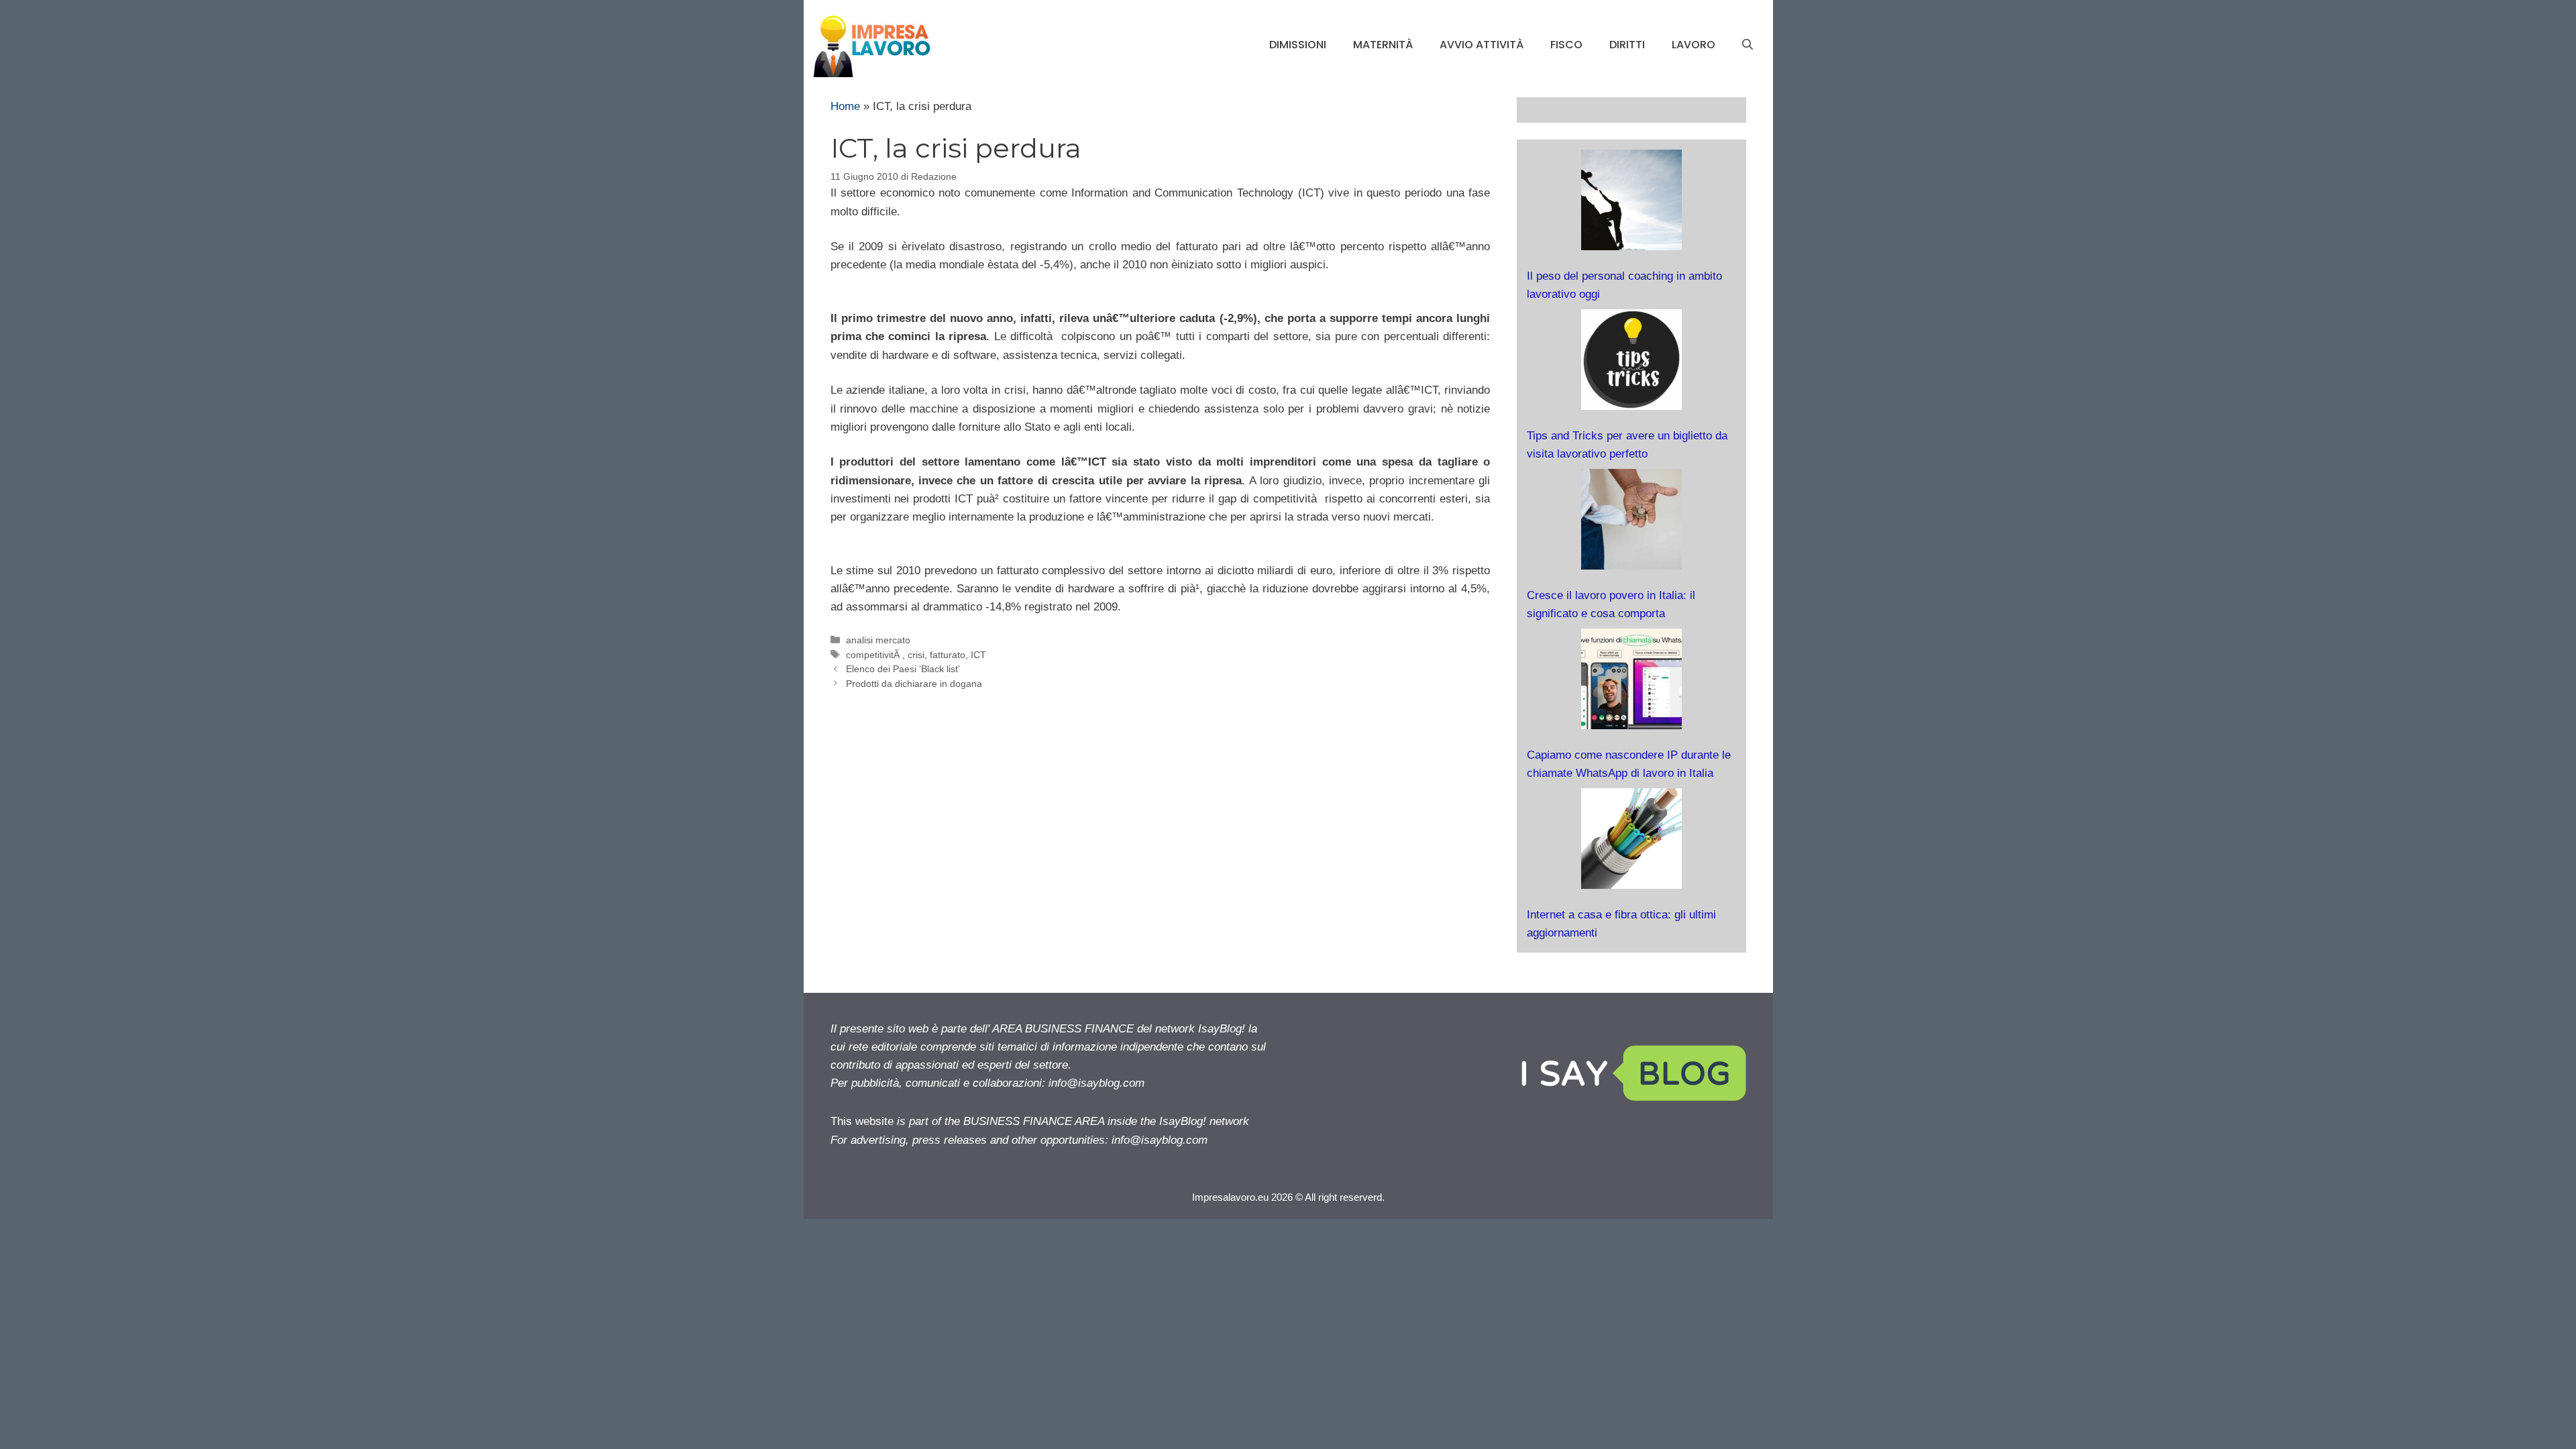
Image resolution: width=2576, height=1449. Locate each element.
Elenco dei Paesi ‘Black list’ (903, 669)
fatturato (948, 655)
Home (845, 106)
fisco (1566, 45)
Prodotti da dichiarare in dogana (914, 684)
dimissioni (1298, 45)
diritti (1627, 45)
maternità (1383, 45)
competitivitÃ (874, 655)
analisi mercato (878, 640)
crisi (916, 655)
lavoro (1694, 45)
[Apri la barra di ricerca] (1748, 45)
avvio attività (1482, 45)
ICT (978, 655)
